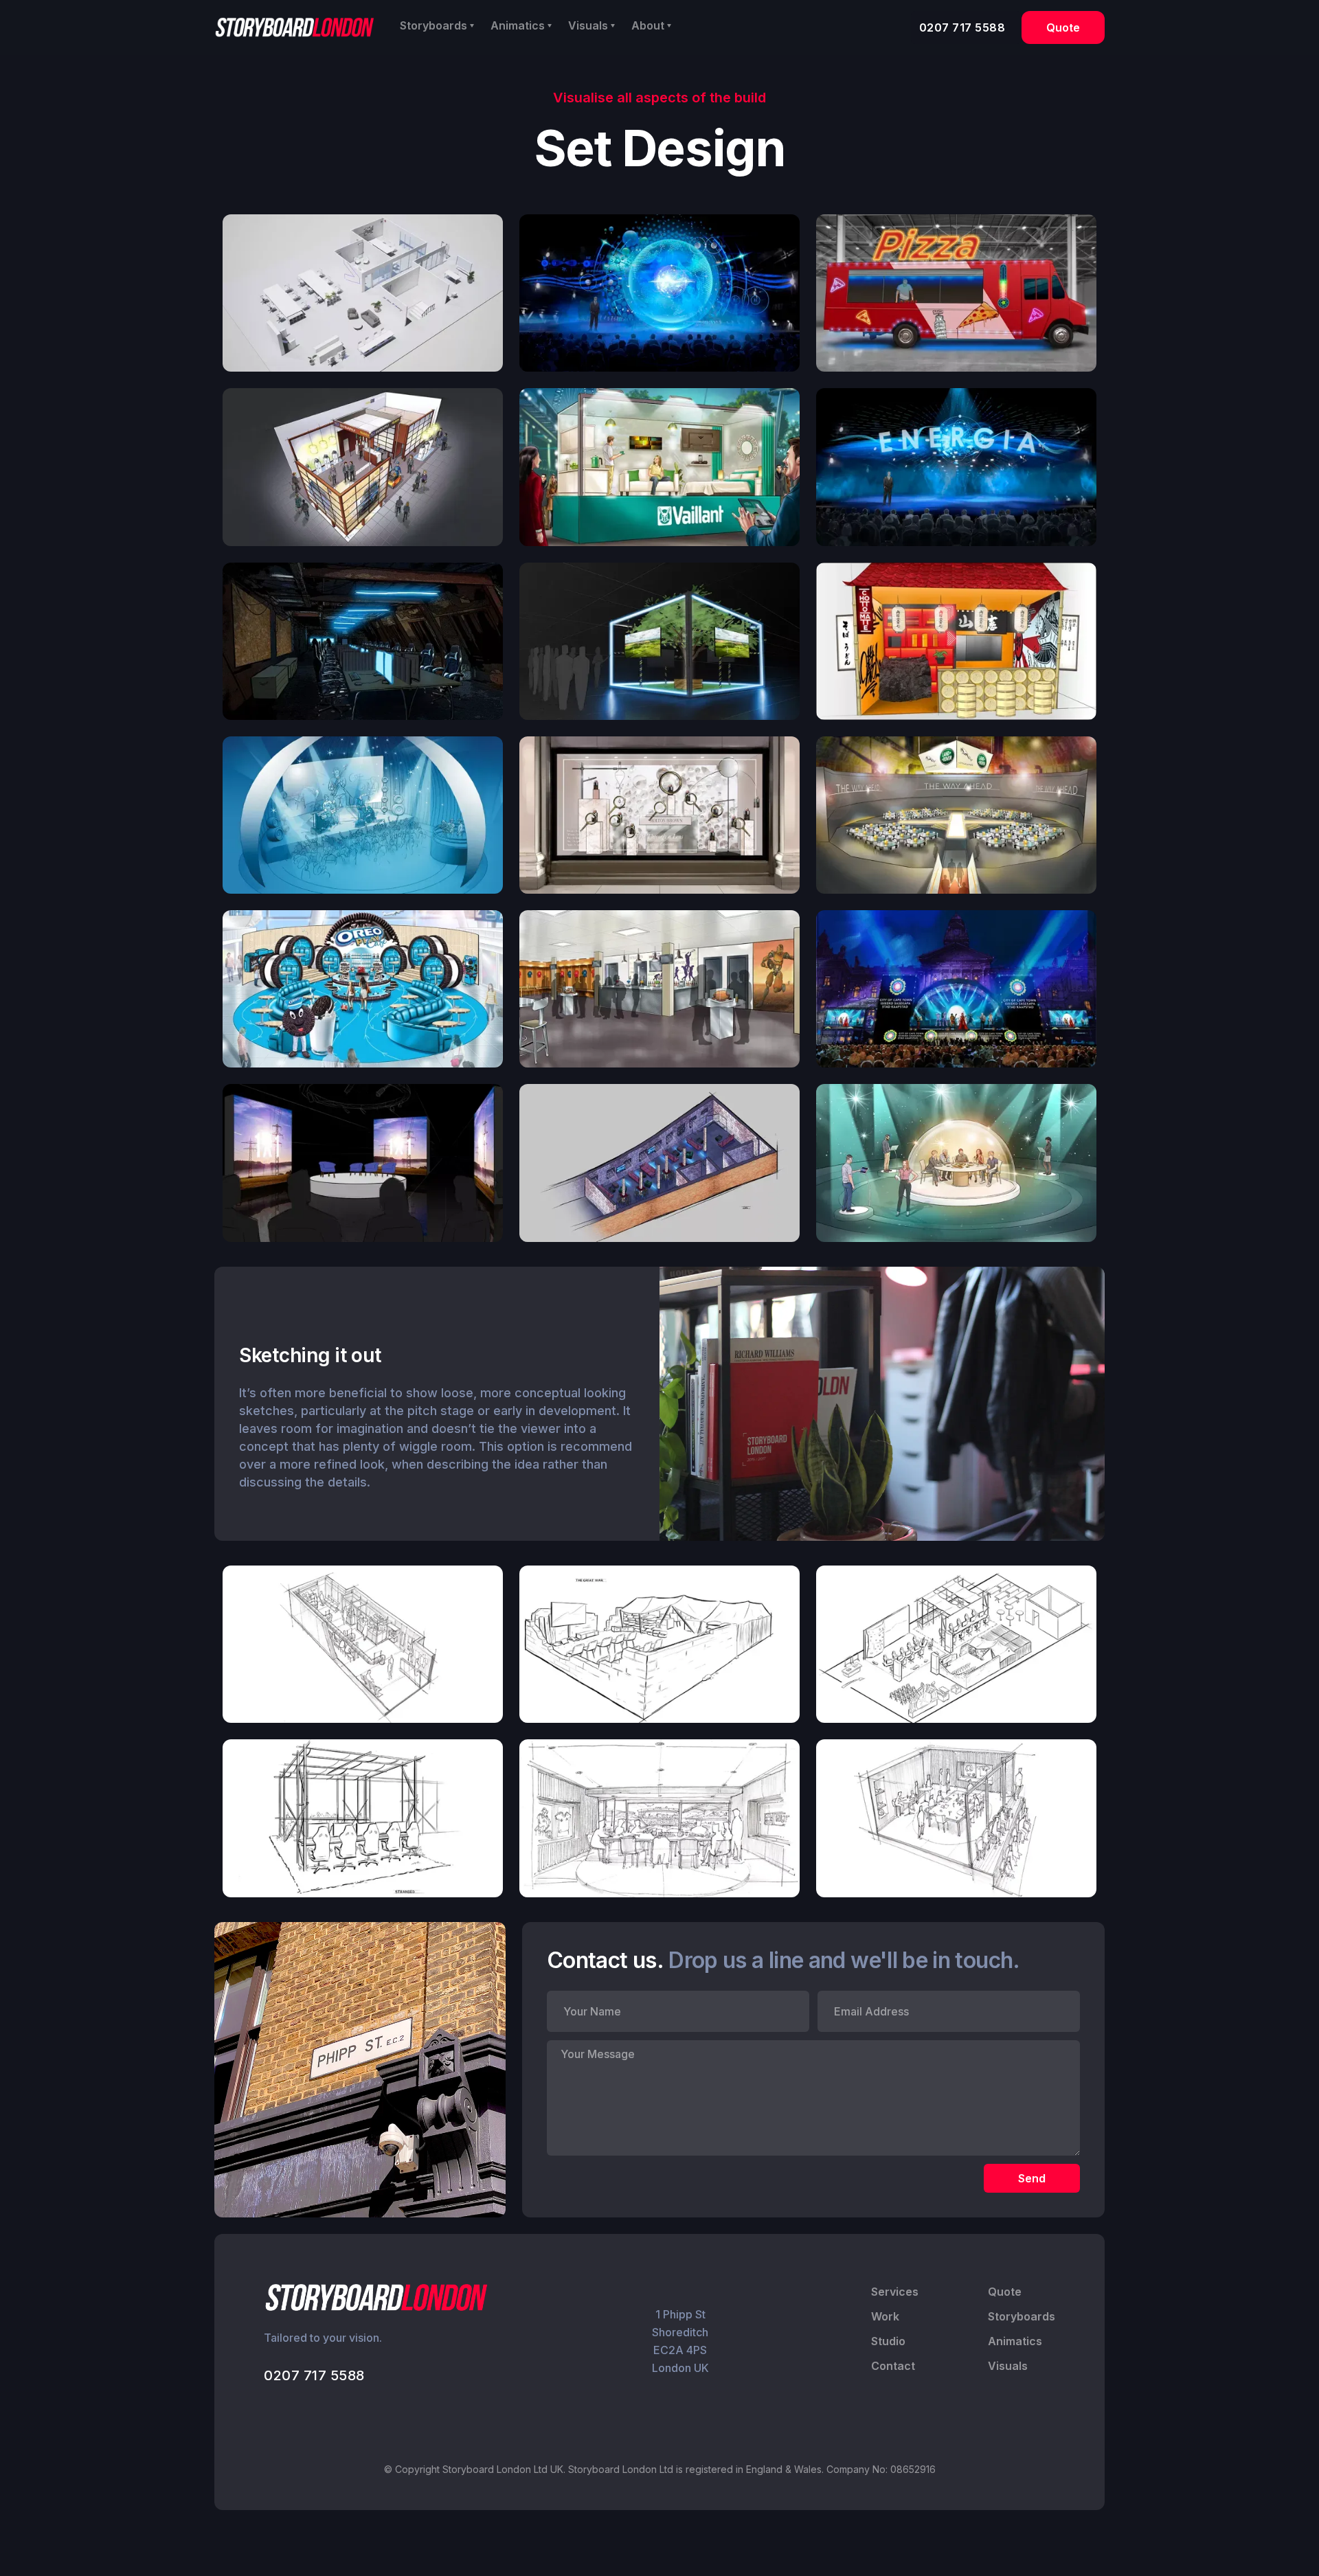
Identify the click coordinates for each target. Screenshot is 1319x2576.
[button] (437, 25)
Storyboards (1022, 2316)
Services (895, 2292)
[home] (295, 27)
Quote (1063, 27)
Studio (888, 2341)
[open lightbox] (363, 293)
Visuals (1008, 2366)
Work (885, 2316)
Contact (893, 2366)
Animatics (1015, 2341)
